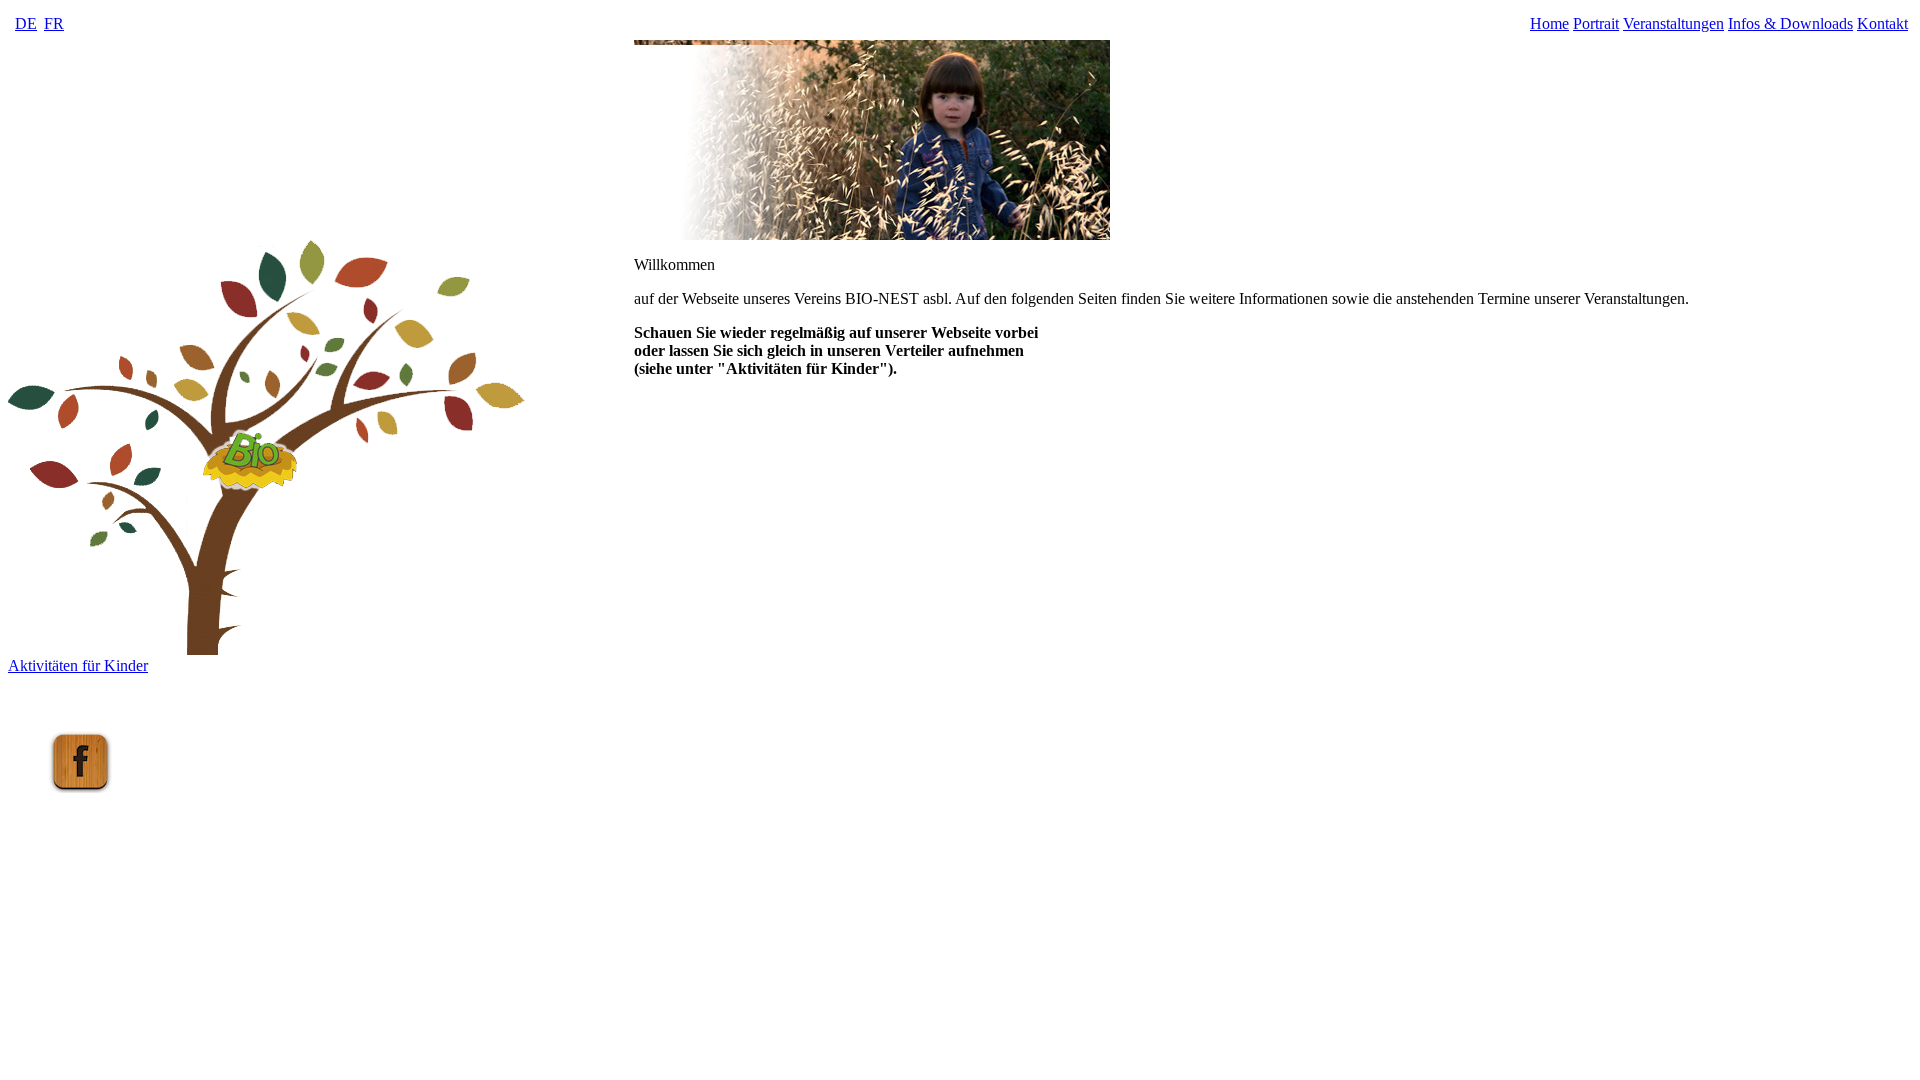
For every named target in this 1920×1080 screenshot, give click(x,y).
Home (1549, 23)
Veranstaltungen (1673, 23)
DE (26, 23)
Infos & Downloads (1790, 23)
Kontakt (1882, 23)
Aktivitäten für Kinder (78, 665)
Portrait (1596, 23)
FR (54, 23)
